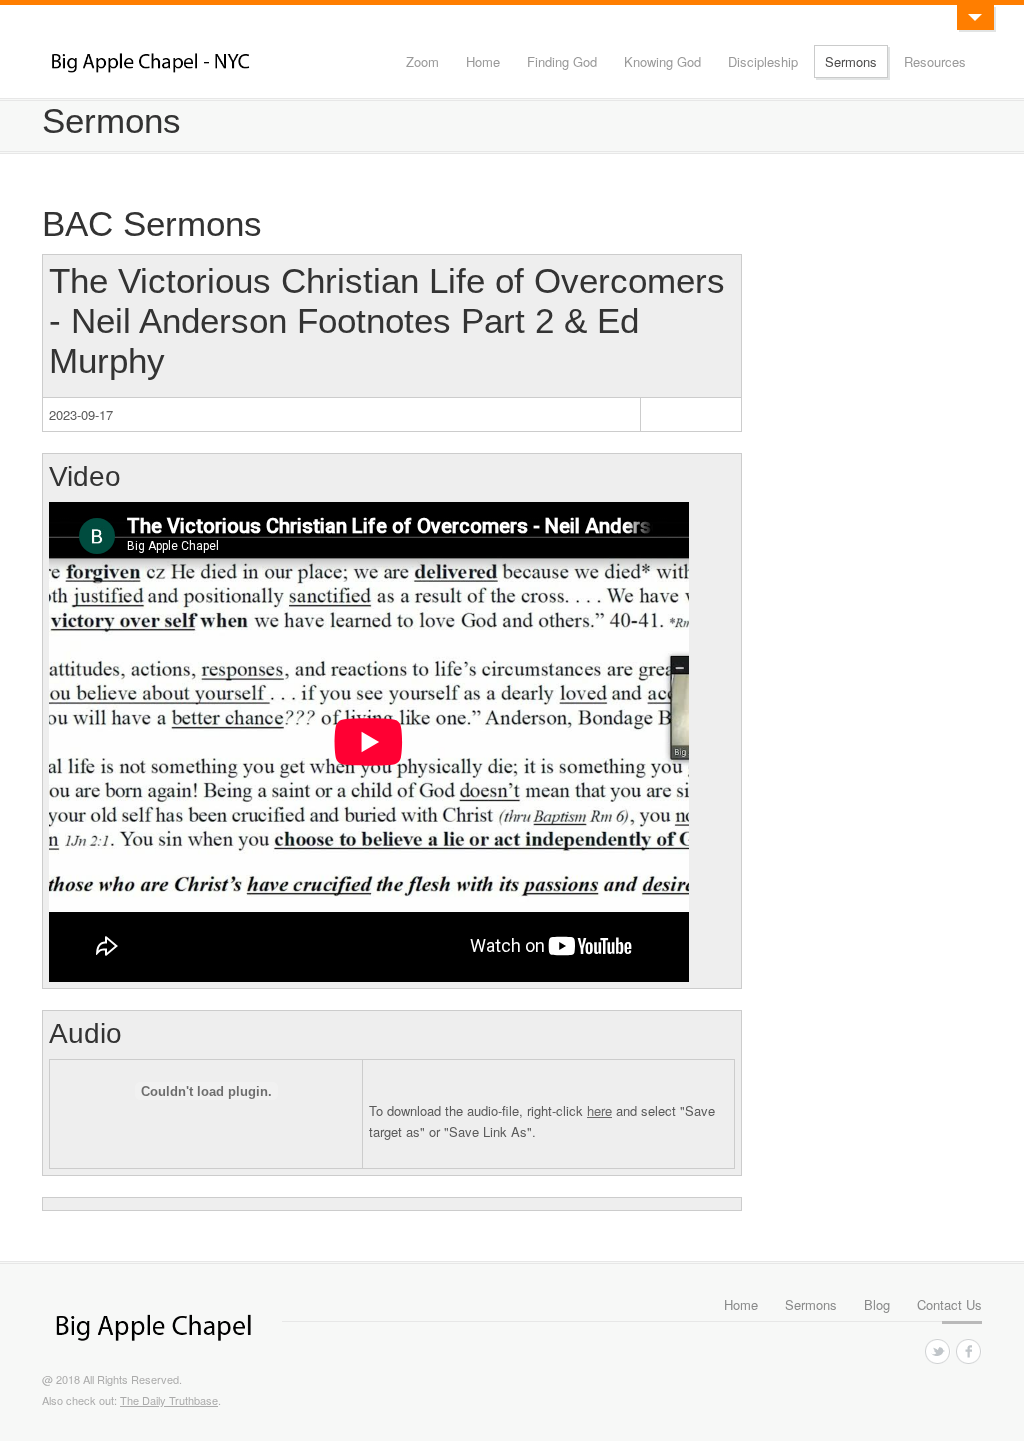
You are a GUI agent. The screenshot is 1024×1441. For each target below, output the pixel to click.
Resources (935, 61)
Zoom (422, 61)
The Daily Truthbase (169, 1400)
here (599, 1110)
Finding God (562, 61)
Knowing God (662, 61)
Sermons (851, 61)
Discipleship (763, 61)
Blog (877, 1304)
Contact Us (949, 1304)
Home (483, 61)
